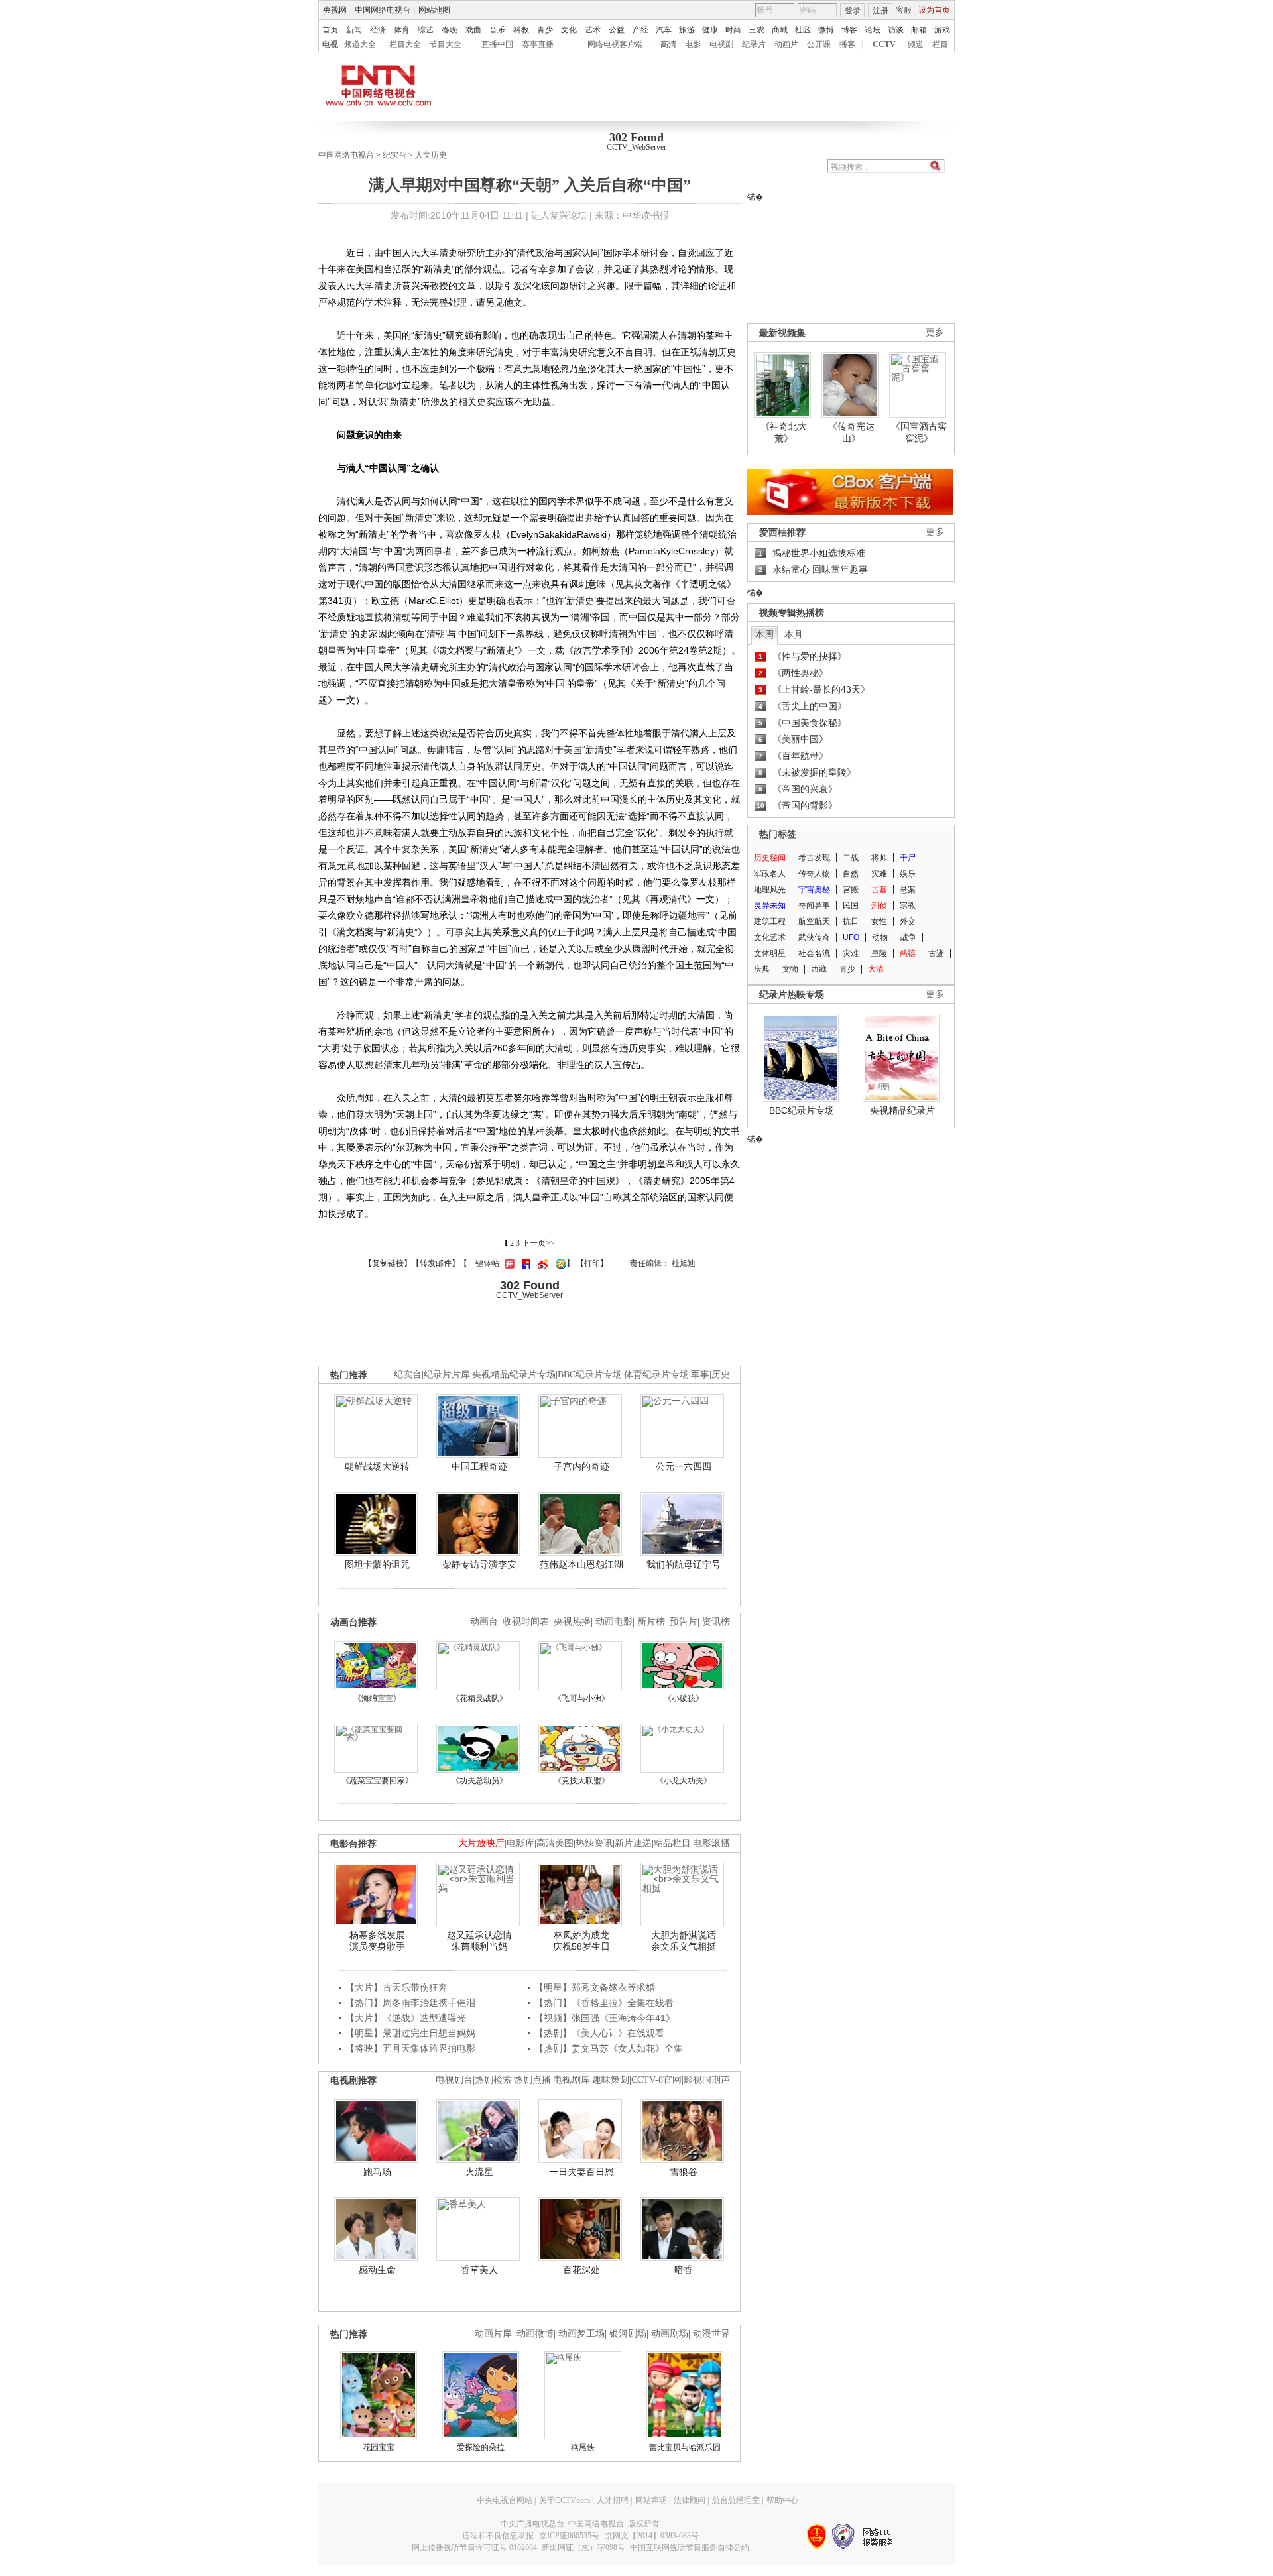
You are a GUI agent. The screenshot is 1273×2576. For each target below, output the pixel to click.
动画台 (484, 1622)
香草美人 (479, 2270)
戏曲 (473, 30)
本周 (764, 634)
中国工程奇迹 (479, 1466)
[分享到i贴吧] (524, 1263)
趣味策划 (611, 2080)
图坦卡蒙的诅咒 (377, 1564)
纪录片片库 (447, 1375)
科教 (521, 30)
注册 (880, 11)
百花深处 (581, 2270)
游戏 (942, 30)
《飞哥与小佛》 (581, 1698)
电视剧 (721, 44)
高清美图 (555, 1843)
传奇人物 (814, 874)
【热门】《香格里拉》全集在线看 (604, 2003)
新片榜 (651, 1622)
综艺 (426, 30)
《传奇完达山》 (851, 432)
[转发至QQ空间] (559, 1263)
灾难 (879, 874)
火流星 (479, 2172)
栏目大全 (405, 44)
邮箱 (919, 30)
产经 (640, 30)
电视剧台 (454, 2080)
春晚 (450, 30)
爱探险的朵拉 (481, 2447)
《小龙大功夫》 (684, 1781)
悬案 (908, 890)
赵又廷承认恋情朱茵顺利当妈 (479, 1941)
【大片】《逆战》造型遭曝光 (406, 2018)
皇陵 (879, 953)
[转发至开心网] (508, 1263)
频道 (916, 44)
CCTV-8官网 (656, 2080)
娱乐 (908, 874)
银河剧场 (628, 2334)
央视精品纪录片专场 (514, 1375)
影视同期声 (707, 2080)
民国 (851, 906)
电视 (330, 44)
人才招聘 (613, 2500)
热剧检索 (493, 2080)
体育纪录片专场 (656, 1375)
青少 (545, 30)
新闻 (354, 30)
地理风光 (770, 890)
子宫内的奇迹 (581, 1466)
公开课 (819, 44)
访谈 (896, 30)
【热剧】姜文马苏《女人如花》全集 (609, 2048)
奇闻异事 (814, 906)
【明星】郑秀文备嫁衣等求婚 (595, 1987)
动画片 (786, 44)
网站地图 (434, 10)
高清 (668, 44)
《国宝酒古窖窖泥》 (919, 432)
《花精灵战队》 (479, 1698)
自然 (851, 874)
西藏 (819, 969)
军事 (700, 1375)
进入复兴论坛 (559, 215)
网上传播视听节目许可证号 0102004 (474, 2547)
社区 (803, 30)
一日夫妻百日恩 (581, 2172)
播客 (847, 44)
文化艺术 (770, 937)
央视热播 (572, 1622)
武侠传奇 (814, 937)
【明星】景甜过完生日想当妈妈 (410, 2033)
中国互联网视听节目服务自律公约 (690, 2547)
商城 (780, 30)
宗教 (908, 906)
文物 (790, 969)
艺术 (593, 30)
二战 (851, 858)
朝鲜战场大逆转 (377, 1466)
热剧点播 (532, 2080)
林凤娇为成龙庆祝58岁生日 (581, 1941)
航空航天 (814, 921)
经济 (378, 30)
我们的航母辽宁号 (684, 1564)
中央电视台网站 (505, 2500)
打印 (592, 1263)
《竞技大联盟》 (581, 1781)
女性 (879, 921)
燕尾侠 (583, 2447)
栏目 (940, 44)
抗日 (851, 921)
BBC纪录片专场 (802, 1110)
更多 (935, 332)
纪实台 (394, 155)
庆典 (762, 969)
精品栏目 (672, 1843)
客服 (904, 10)
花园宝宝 (379, 2447)
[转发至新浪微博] (541, 1263)
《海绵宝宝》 (377, 1698)
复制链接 (388, 1263)
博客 (849, 30)
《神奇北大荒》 (784, 432)
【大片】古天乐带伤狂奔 (396, 1987)
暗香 (684, 2270)
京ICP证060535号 (569, 2536)
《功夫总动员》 (479, 1781)
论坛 (873, 30)
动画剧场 (670, 2334)
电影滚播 (711, 1843)
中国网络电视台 (383, 10)
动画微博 (535, 2334)
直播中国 (497, 44)
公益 (617, 30)
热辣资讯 (594, 1843)
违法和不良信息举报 (498, 2536)
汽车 (664, 30)
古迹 (936, 953)
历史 (721, 1375)
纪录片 (754, 44)
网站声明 (651, 2500)
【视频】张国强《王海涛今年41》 (605, 2018)
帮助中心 (782, 2500)
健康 (710, 30)
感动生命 (377, 2270)
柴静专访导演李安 (479, 1564)
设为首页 (934, 10)
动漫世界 (711, 2334)
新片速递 (633, 1843)
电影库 (520, 1843)
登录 (853, 11)
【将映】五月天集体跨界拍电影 (410, 2048)
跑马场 (377, 2172)
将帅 (879, 858)
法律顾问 (690, 2500)
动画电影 (614, 1622)
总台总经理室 (736, 2500)
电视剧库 (572, 2080)
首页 (330, 30)
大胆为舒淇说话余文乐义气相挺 (684, 1941)
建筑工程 (770, 921)
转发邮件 (436, 1263)
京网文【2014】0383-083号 (652, 2536)
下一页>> (538, 1243)
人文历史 (431, 155)
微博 (826, 30)
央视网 (335, 10)
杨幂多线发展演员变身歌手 (377, 1941)
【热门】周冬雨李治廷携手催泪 (410, 2003)
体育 (402, 30)
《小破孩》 (684, 1698)
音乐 (497, 30)
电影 (693, 44)
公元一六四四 (684, 1466)
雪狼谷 (684, 2172)
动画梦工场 (581, 2334)
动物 (880, 937)
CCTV (884, 44)
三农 (757, 30)
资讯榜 (716, 1622)
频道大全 (360, 44)
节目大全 (446, 44)
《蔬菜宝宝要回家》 (377, 1781)
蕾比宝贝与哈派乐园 (685, 2447)
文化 (569, 30)
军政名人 (770, 874)
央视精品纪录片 (902, 1110)
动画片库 (493, 2334)
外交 (908, 921)
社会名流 (814, 953)
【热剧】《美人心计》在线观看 (599, 2033)
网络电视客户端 (615, 44)
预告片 (684, 1622)
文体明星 (770, 953)
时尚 (733, 30)
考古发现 (814, 858)
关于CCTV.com (565, 2500)
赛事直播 (538, 44)
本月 (794, 634)
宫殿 (851, 890)
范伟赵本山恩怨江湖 (581, 1564)
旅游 (687, 30)
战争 (908, 937)
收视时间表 (526, 1622)
